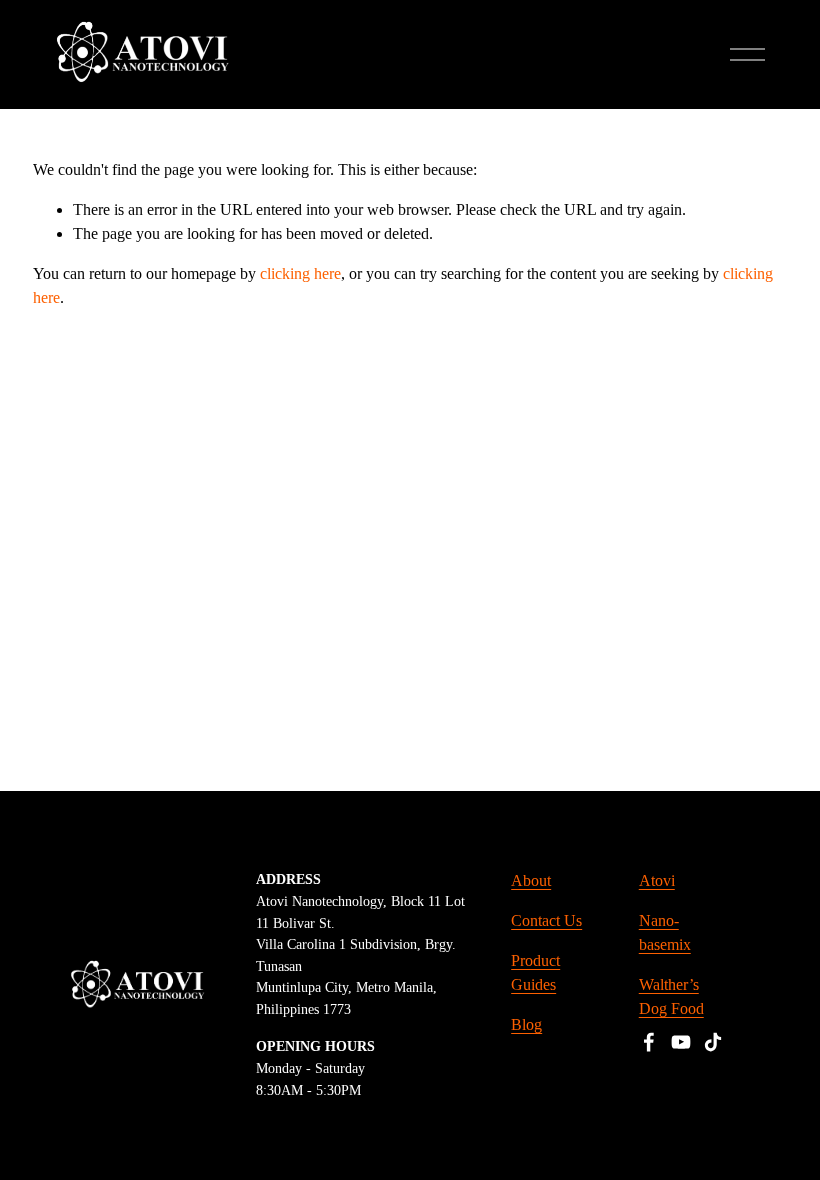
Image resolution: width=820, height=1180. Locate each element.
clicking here (300, 273)
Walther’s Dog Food (671, 996)
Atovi (657, 880)
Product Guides (535, 972)
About (531, 880)
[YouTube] (681, 1042)
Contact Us (546, 920)
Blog (526, 1024)
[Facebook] (649, 1042)
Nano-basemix (665, 932)
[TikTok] (713, 1042)
